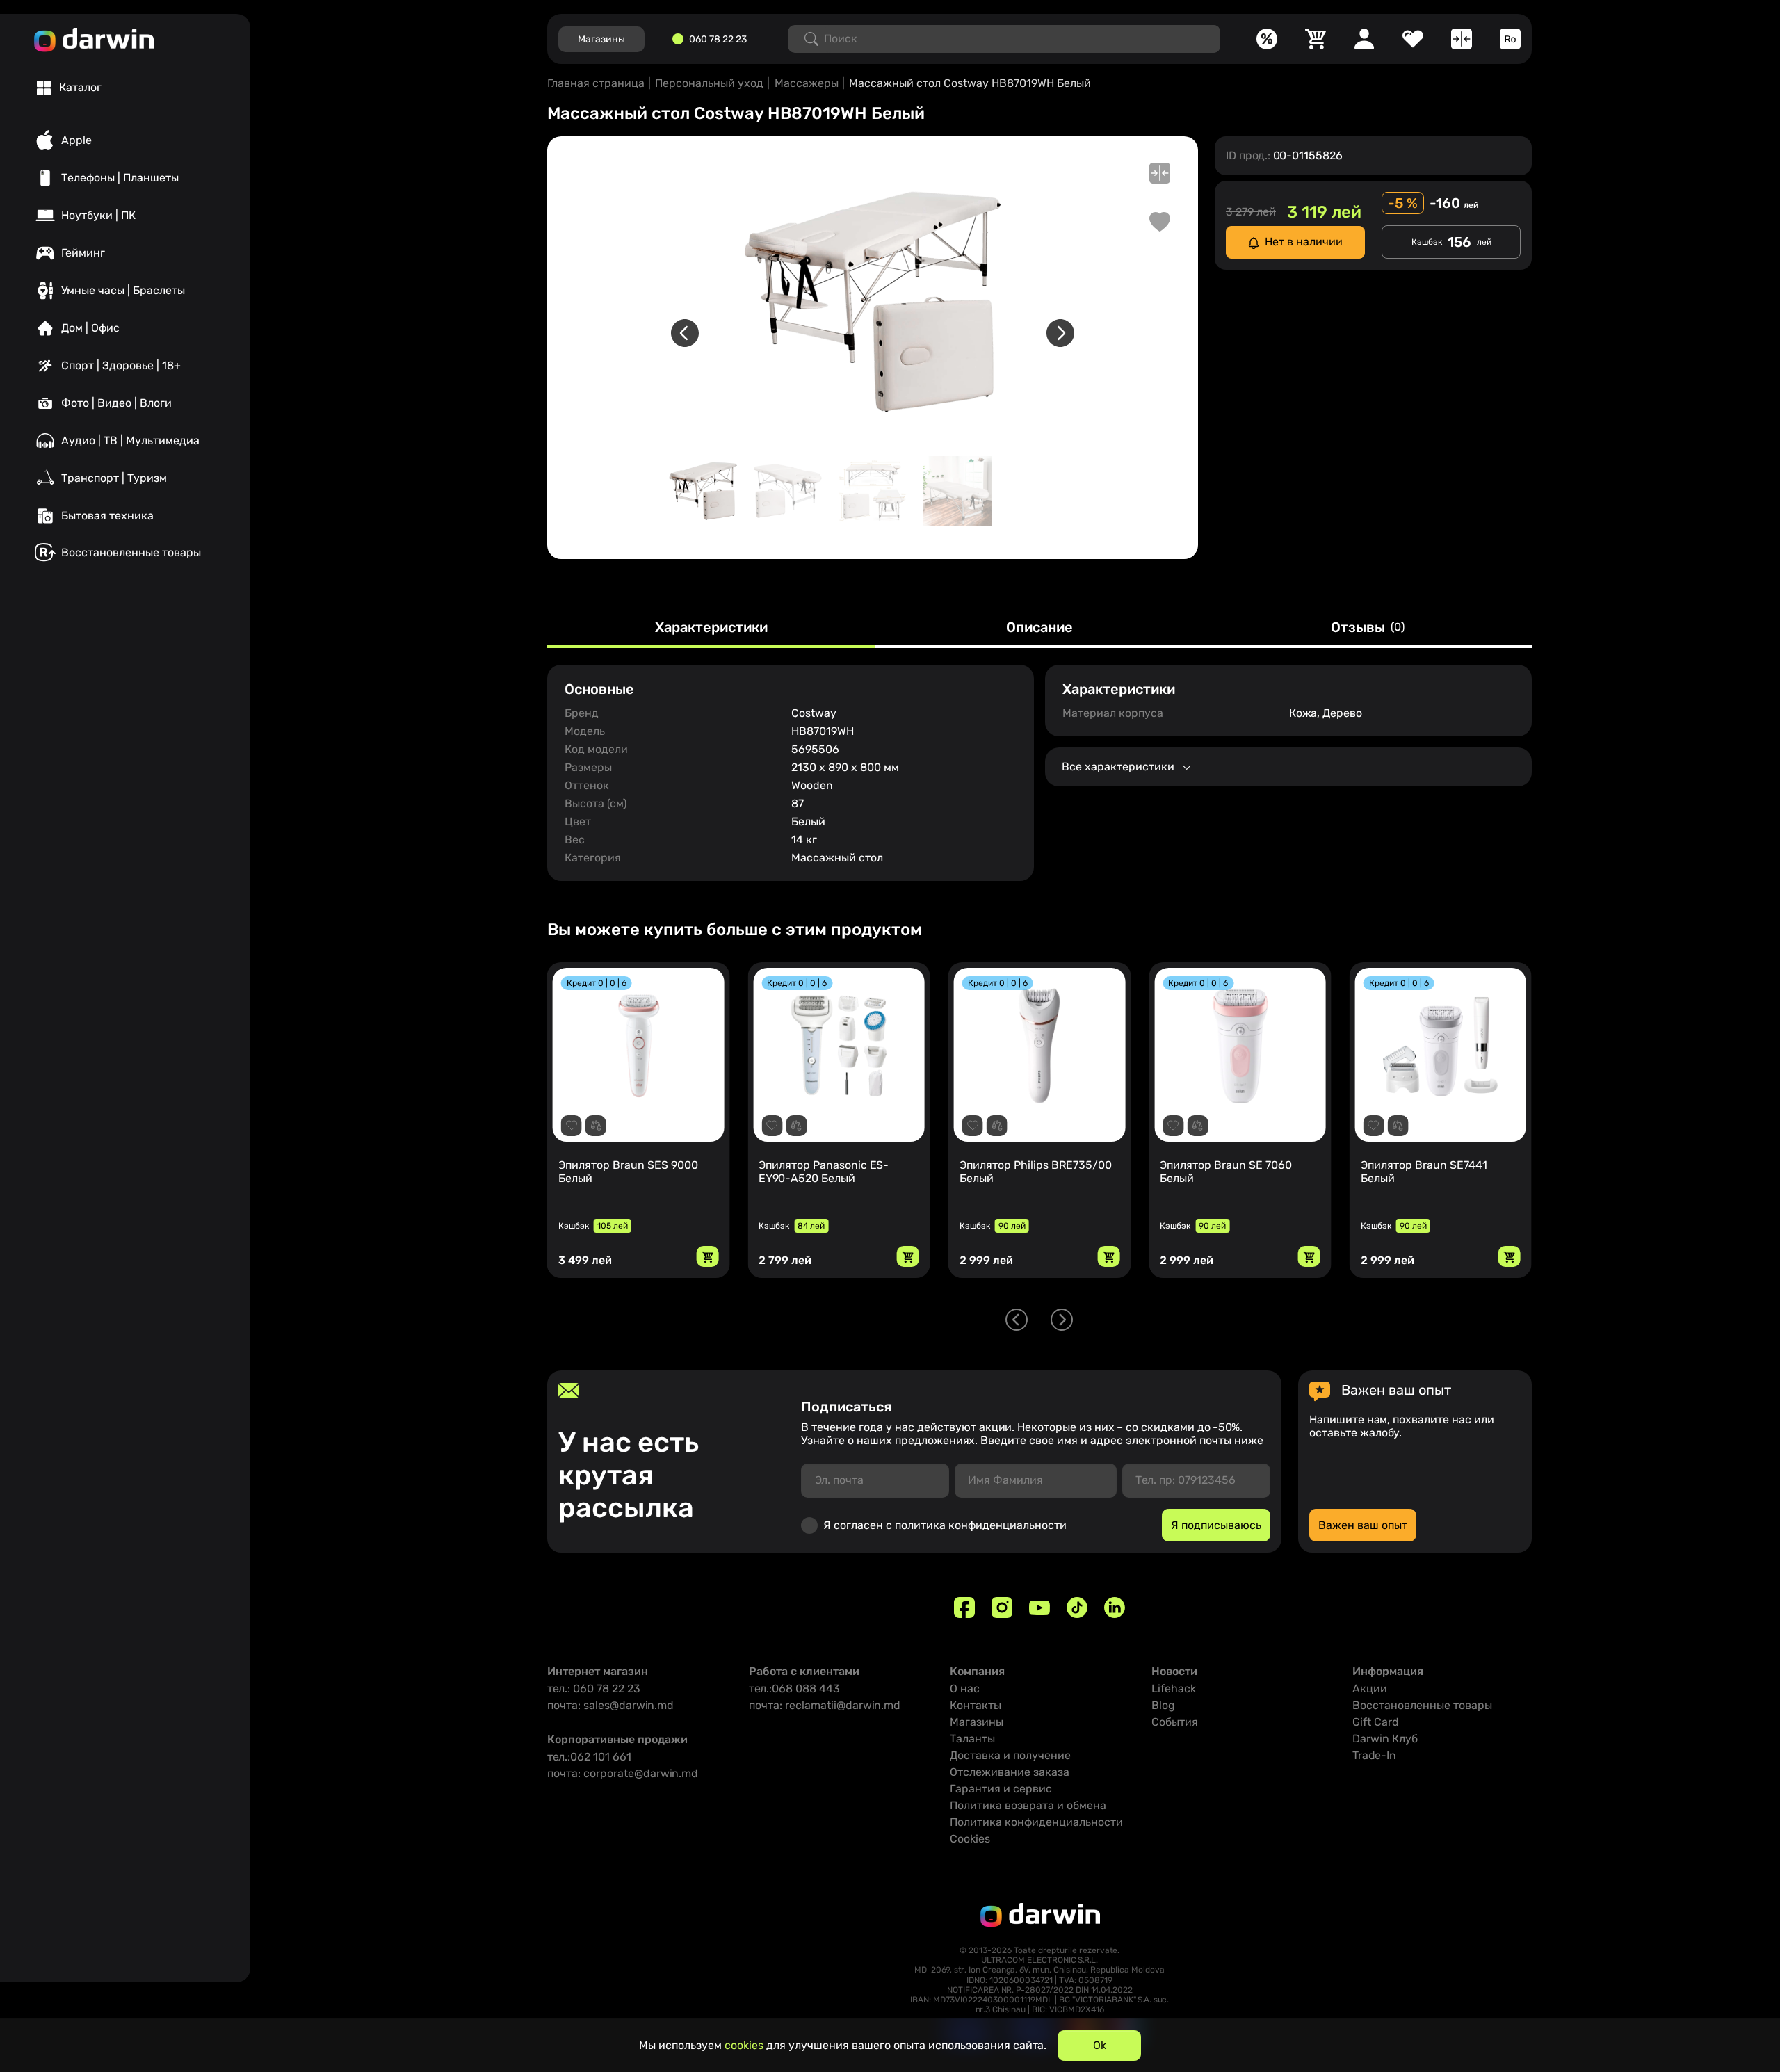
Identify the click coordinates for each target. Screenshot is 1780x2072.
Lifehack (1174, 1689)
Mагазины (601, 39)
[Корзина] (1316, 39)
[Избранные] (1413, 39)
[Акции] (1267, 39)
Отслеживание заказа (1010, 1772)
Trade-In (1374, 1755)
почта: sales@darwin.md (610, 1705)
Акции (1370, 1689)
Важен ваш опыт (1363, 1525)
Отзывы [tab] (1368, 628)
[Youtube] (1039, 1608)
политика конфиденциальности (981, 1525)
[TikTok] (1077, 1608)
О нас (965, 1689)
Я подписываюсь (1216, 1525)
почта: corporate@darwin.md (623, 1773)
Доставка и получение (1010, 1755)
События (1175, 1722)
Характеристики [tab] (711, 628)
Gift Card (1376, 1722)
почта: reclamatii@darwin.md (825, 1705)
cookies (744, 2045)
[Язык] (1510, 39)
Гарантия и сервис (1001, 1789)
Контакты (976, 1705)
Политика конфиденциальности (1036, 1822)
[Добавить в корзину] (707, 1256)
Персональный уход (709, 83)
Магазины (977, 1722)
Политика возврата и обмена (1028, 1805)
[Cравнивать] (1462, 39)
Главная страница (596, 83)
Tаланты (972, 1739)
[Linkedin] (1115, 1608)
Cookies (970, 1839)
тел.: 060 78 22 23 (594, 1689)
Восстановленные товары (1422, 1705)
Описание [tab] (1039, 628)
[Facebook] (964, 1608)
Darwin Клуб (1385, 1739)
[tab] (69, 88)
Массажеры (807, 83)
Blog (1163, 1705)
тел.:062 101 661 (589, 1757)
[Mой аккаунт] (1364, 39)
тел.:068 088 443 (794, 1689)
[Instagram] (1002, 1608)
